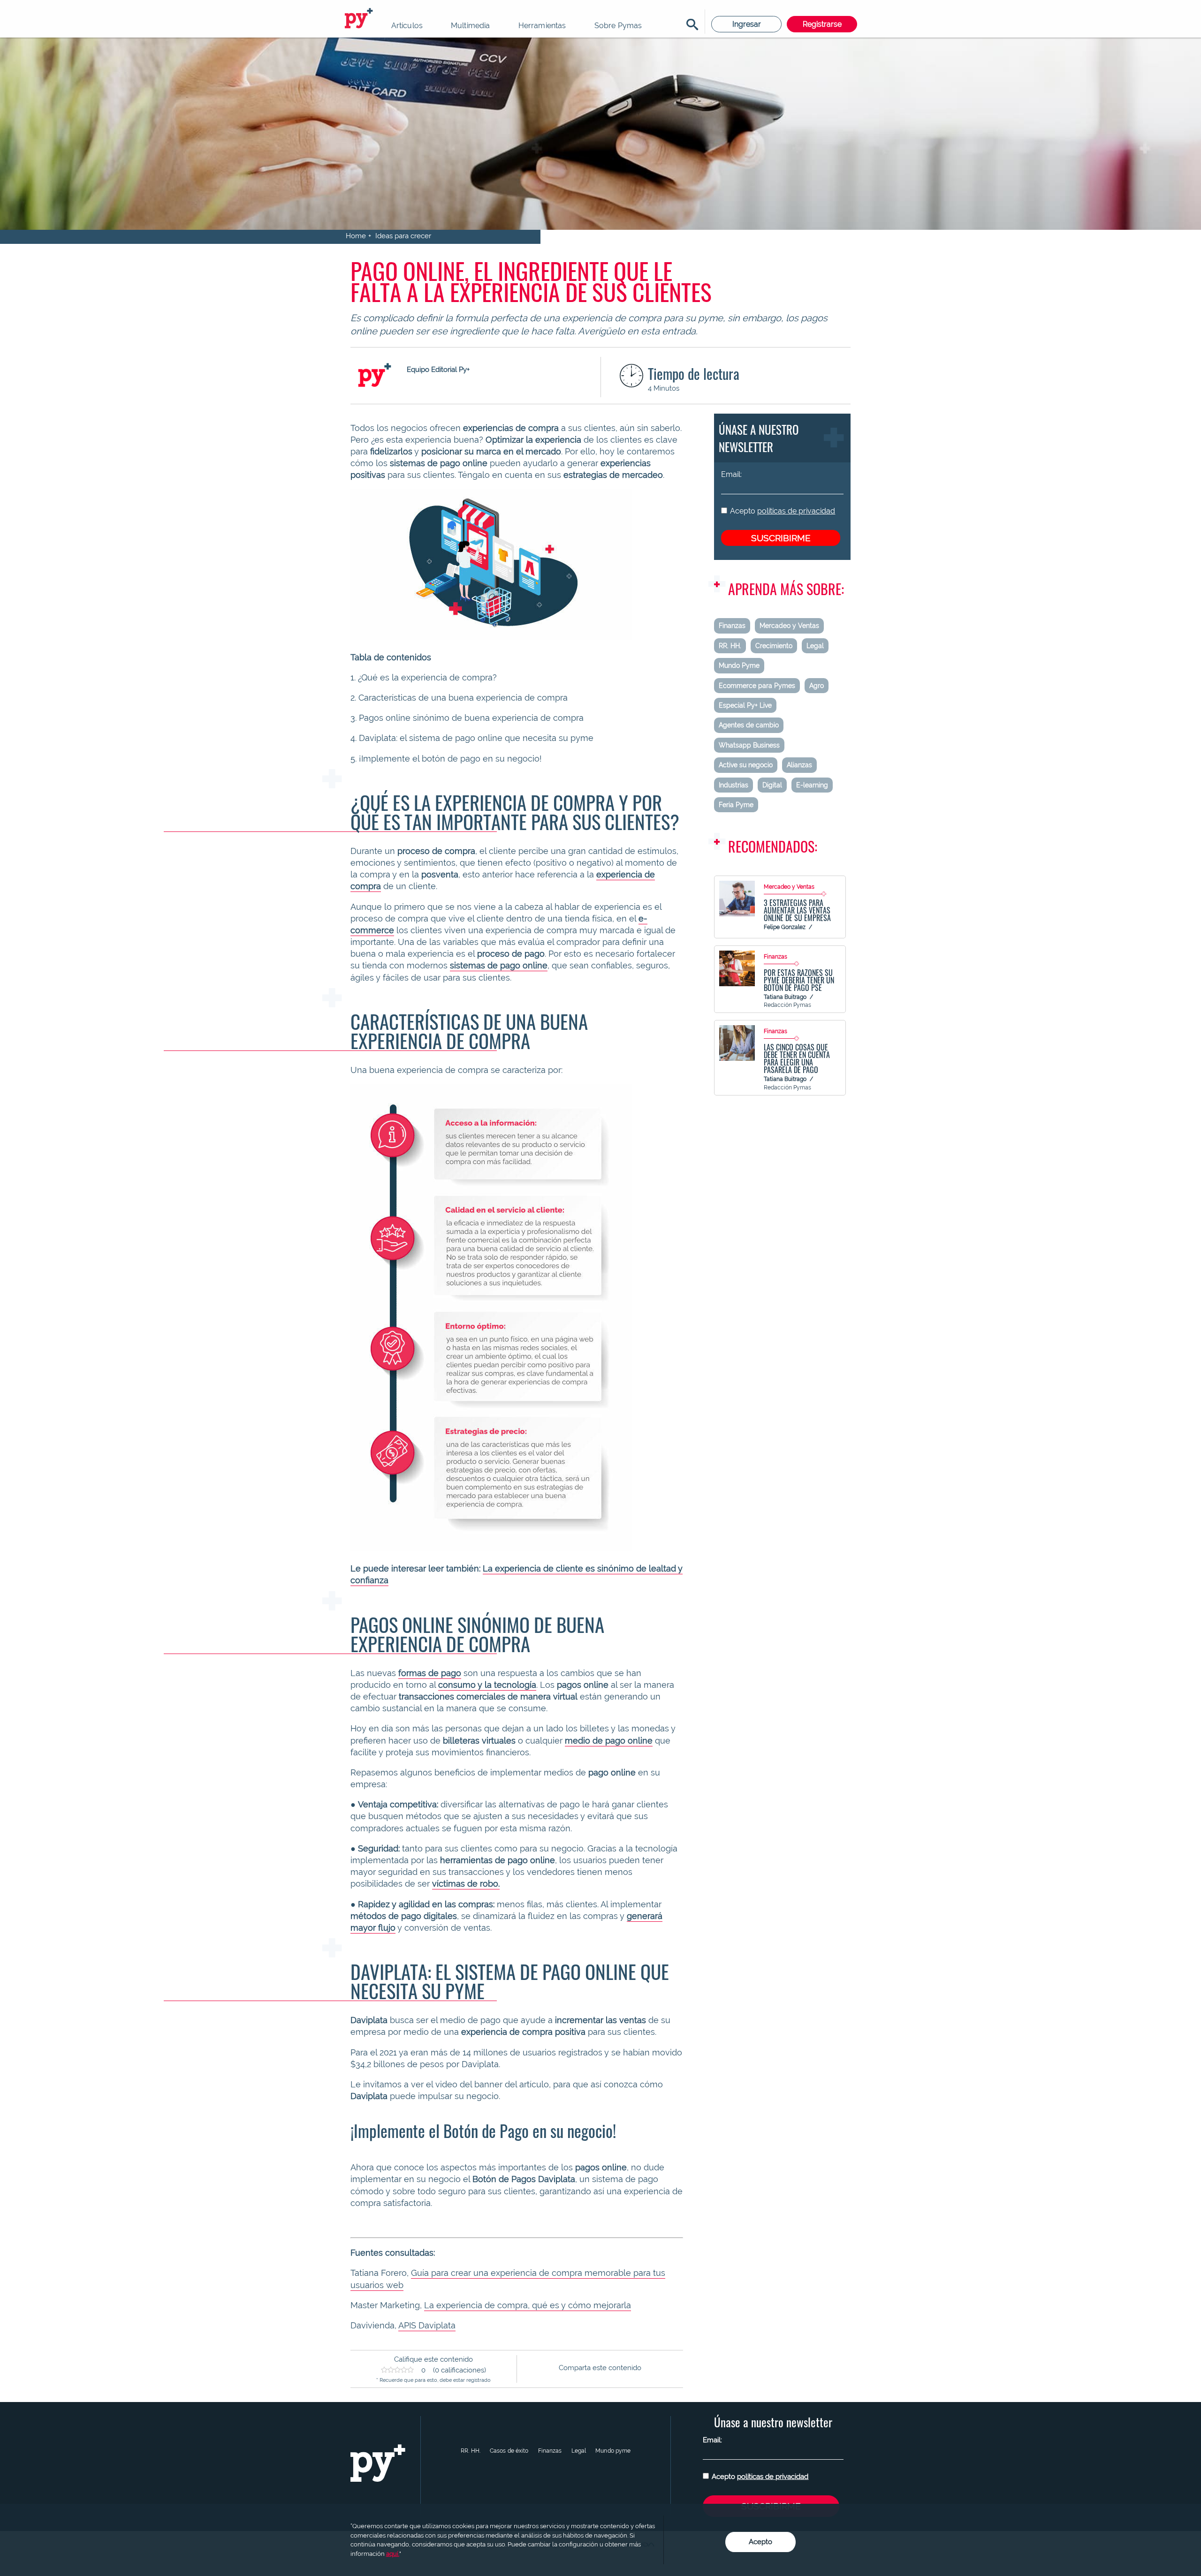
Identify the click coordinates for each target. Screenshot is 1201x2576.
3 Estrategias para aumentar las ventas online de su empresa (797, 910)
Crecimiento (774, 646)
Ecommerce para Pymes (757, 686)
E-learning (812, 785)
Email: (731, 474)
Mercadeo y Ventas (789, 626)
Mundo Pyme (739, 665)
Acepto (783, 511)
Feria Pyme (736, 805)
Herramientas (542, 26)
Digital (772, 785)
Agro (817, 686)
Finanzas (732, 626)
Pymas (360, 19)
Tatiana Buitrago (785, 997)
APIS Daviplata (427, 2325)
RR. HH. (730, 646)
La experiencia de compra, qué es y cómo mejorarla (528, 2305)
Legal (815, 646)
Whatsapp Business (749, 745)
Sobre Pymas (618, 26)
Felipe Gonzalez (785, 927)
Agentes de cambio (749, 725)
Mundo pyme (613, 2451)
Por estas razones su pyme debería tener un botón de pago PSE (799, 980)
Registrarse (822, 24)
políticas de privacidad (796, 511)
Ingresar (747, 24)
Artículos (407, 26)
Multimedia (471, 26)
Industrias (734, 785)
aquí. (393, 2554)
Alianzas (799, 765)
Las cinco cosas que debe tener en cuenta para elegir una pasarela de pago (797, 1058)
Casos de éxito (509, 2451)
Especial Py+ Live (745, 705)
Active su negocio (746, 765)
